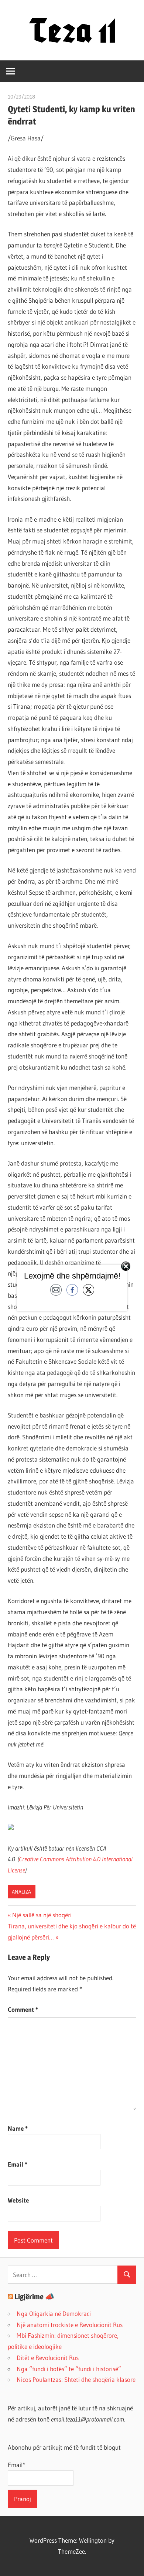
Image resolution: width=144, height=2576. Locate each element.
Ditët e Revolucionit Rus (48, 2358)
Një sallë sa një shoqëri (42, 1915)
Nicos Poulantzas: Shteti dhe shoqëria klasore (76, 2379)
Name (18, 2128)
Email (18, 2164)
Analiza (21, 1892)
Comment (23, 2009)
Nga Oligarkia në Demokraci (54, 2314)
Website (18, 2200)
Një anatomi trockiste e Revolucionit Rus (70, 2325)
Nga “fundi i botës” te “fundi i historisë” (69, 2369)
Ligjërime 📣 (34, 2297)
